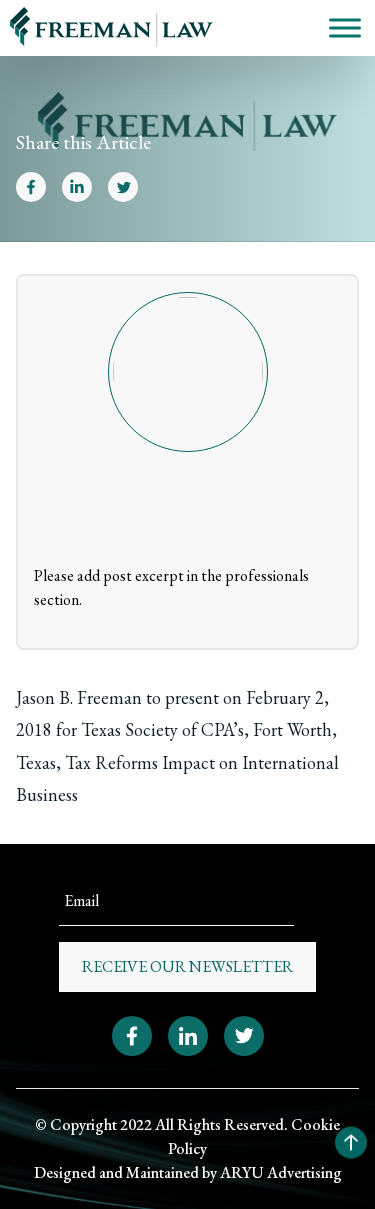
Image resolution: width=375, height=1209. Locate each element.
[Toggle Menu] (345, 27)
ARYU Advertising (281, 1172)
